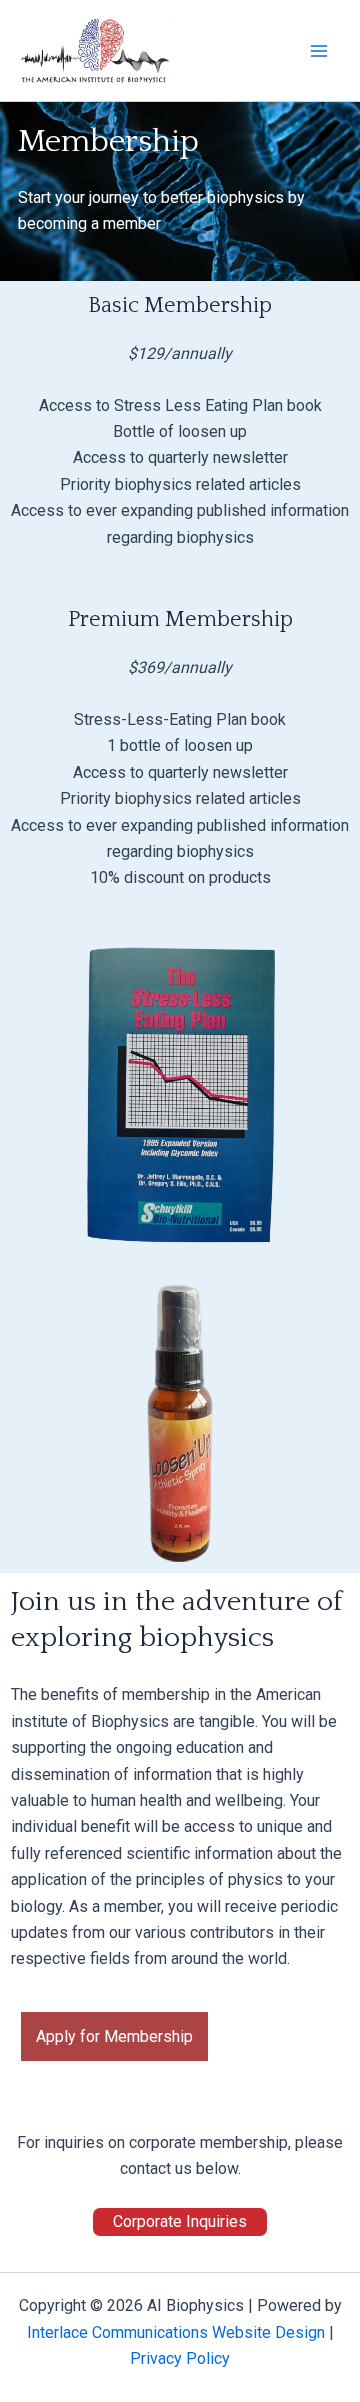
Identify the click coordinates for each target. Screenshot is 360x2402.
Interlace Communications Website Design (176, 2332)
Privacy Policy (180, 2358)
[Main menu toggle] (319, 50)
